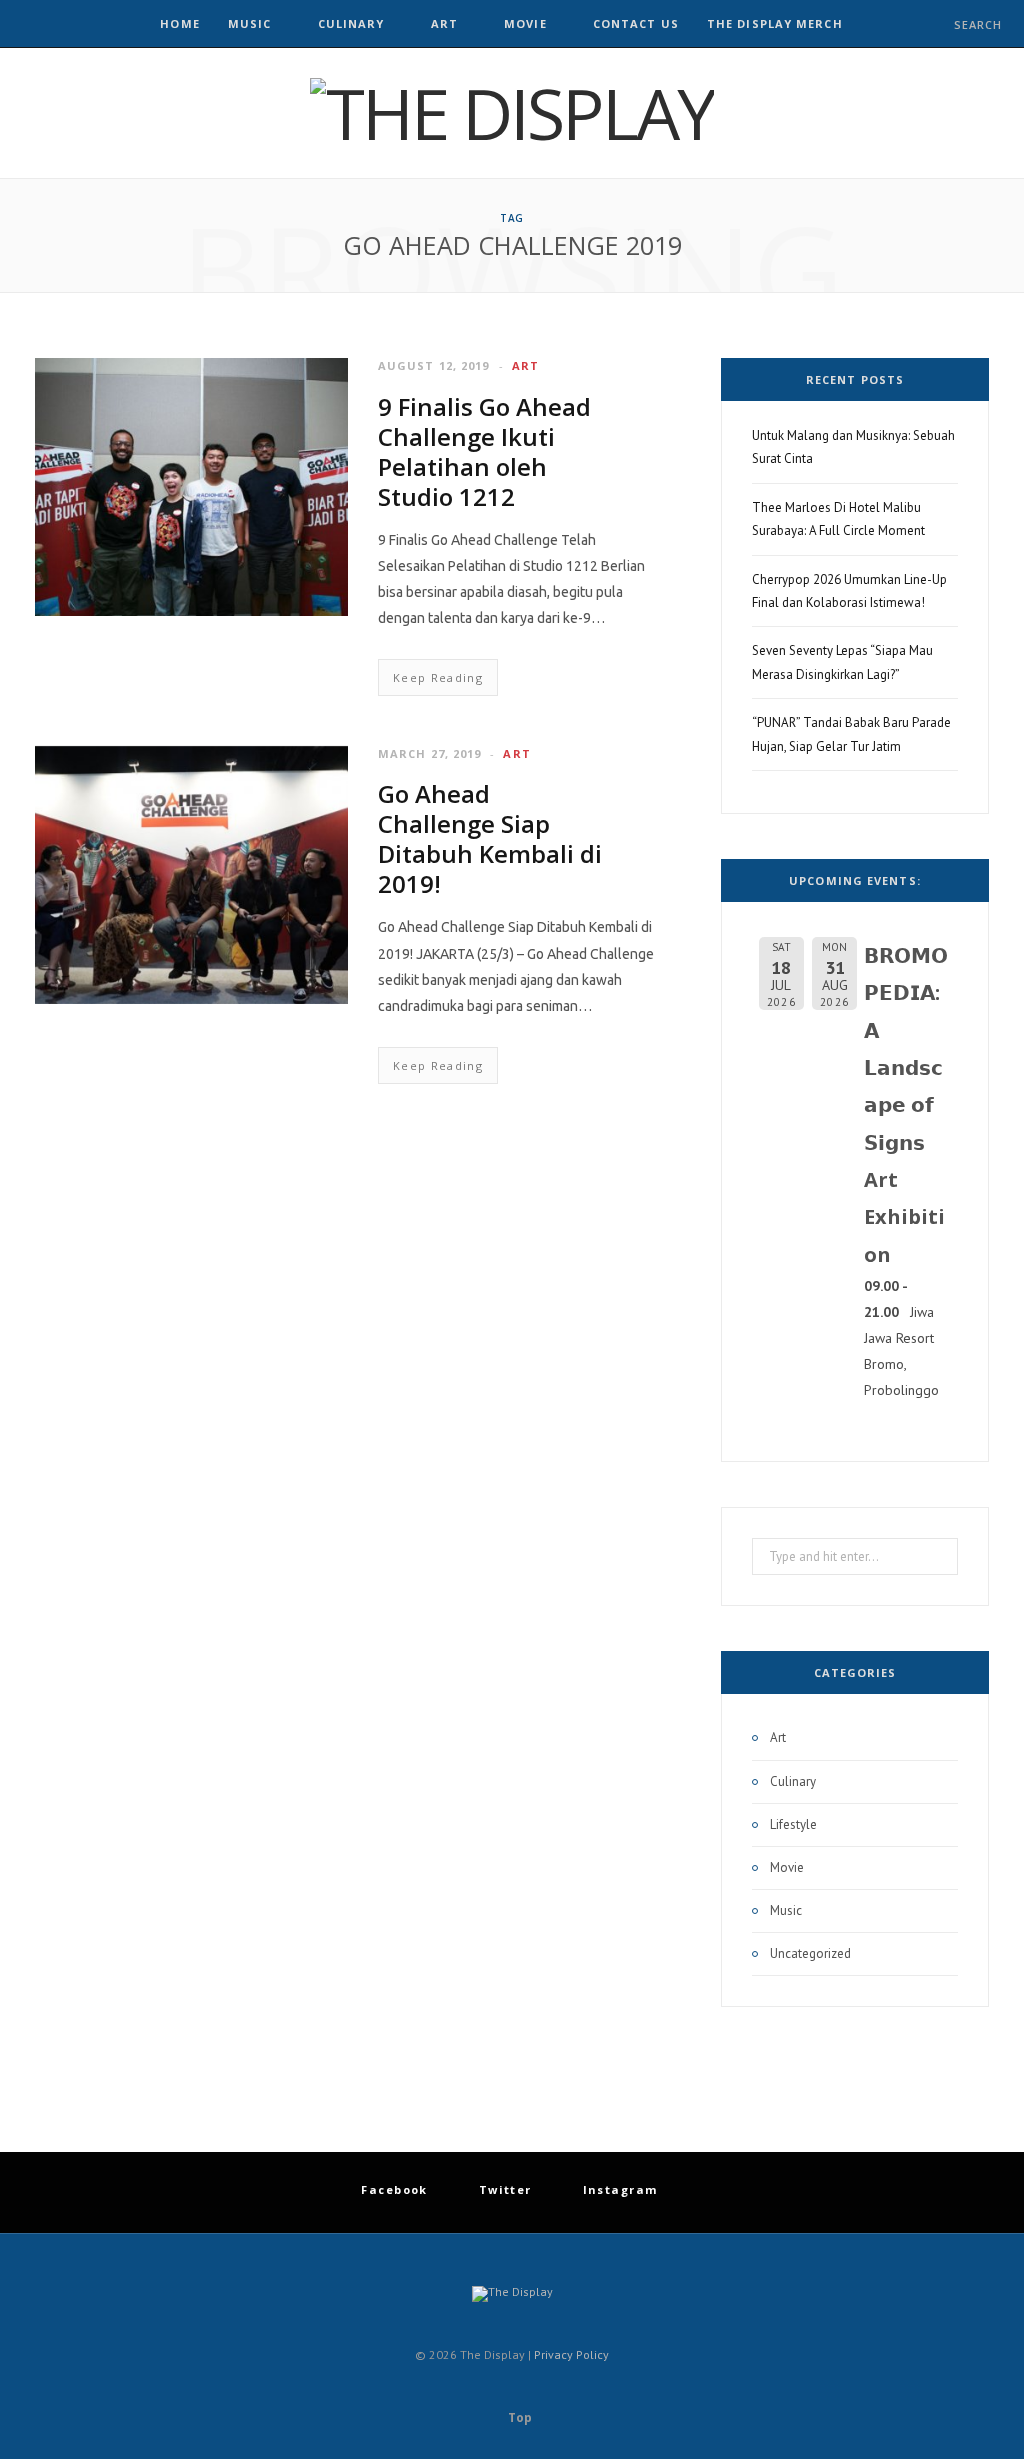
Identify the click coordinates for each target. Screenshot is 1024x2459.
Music (250, 23)
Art (444, 23)
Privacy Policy (571, 2354)
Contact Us (636, 23)
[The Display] (512, 113)
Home (179, 23)
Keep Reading (438, 677)
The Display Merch (775, 23)
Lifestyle (793, 1824)
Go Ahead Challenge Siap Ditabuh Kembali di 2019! (490, 838)
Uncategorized (810, 1953)
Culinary (351, 23)
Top (518, 2417)
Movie (525, 23)
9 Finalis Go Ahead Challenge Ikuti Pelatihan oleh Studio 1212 (484, 451)
